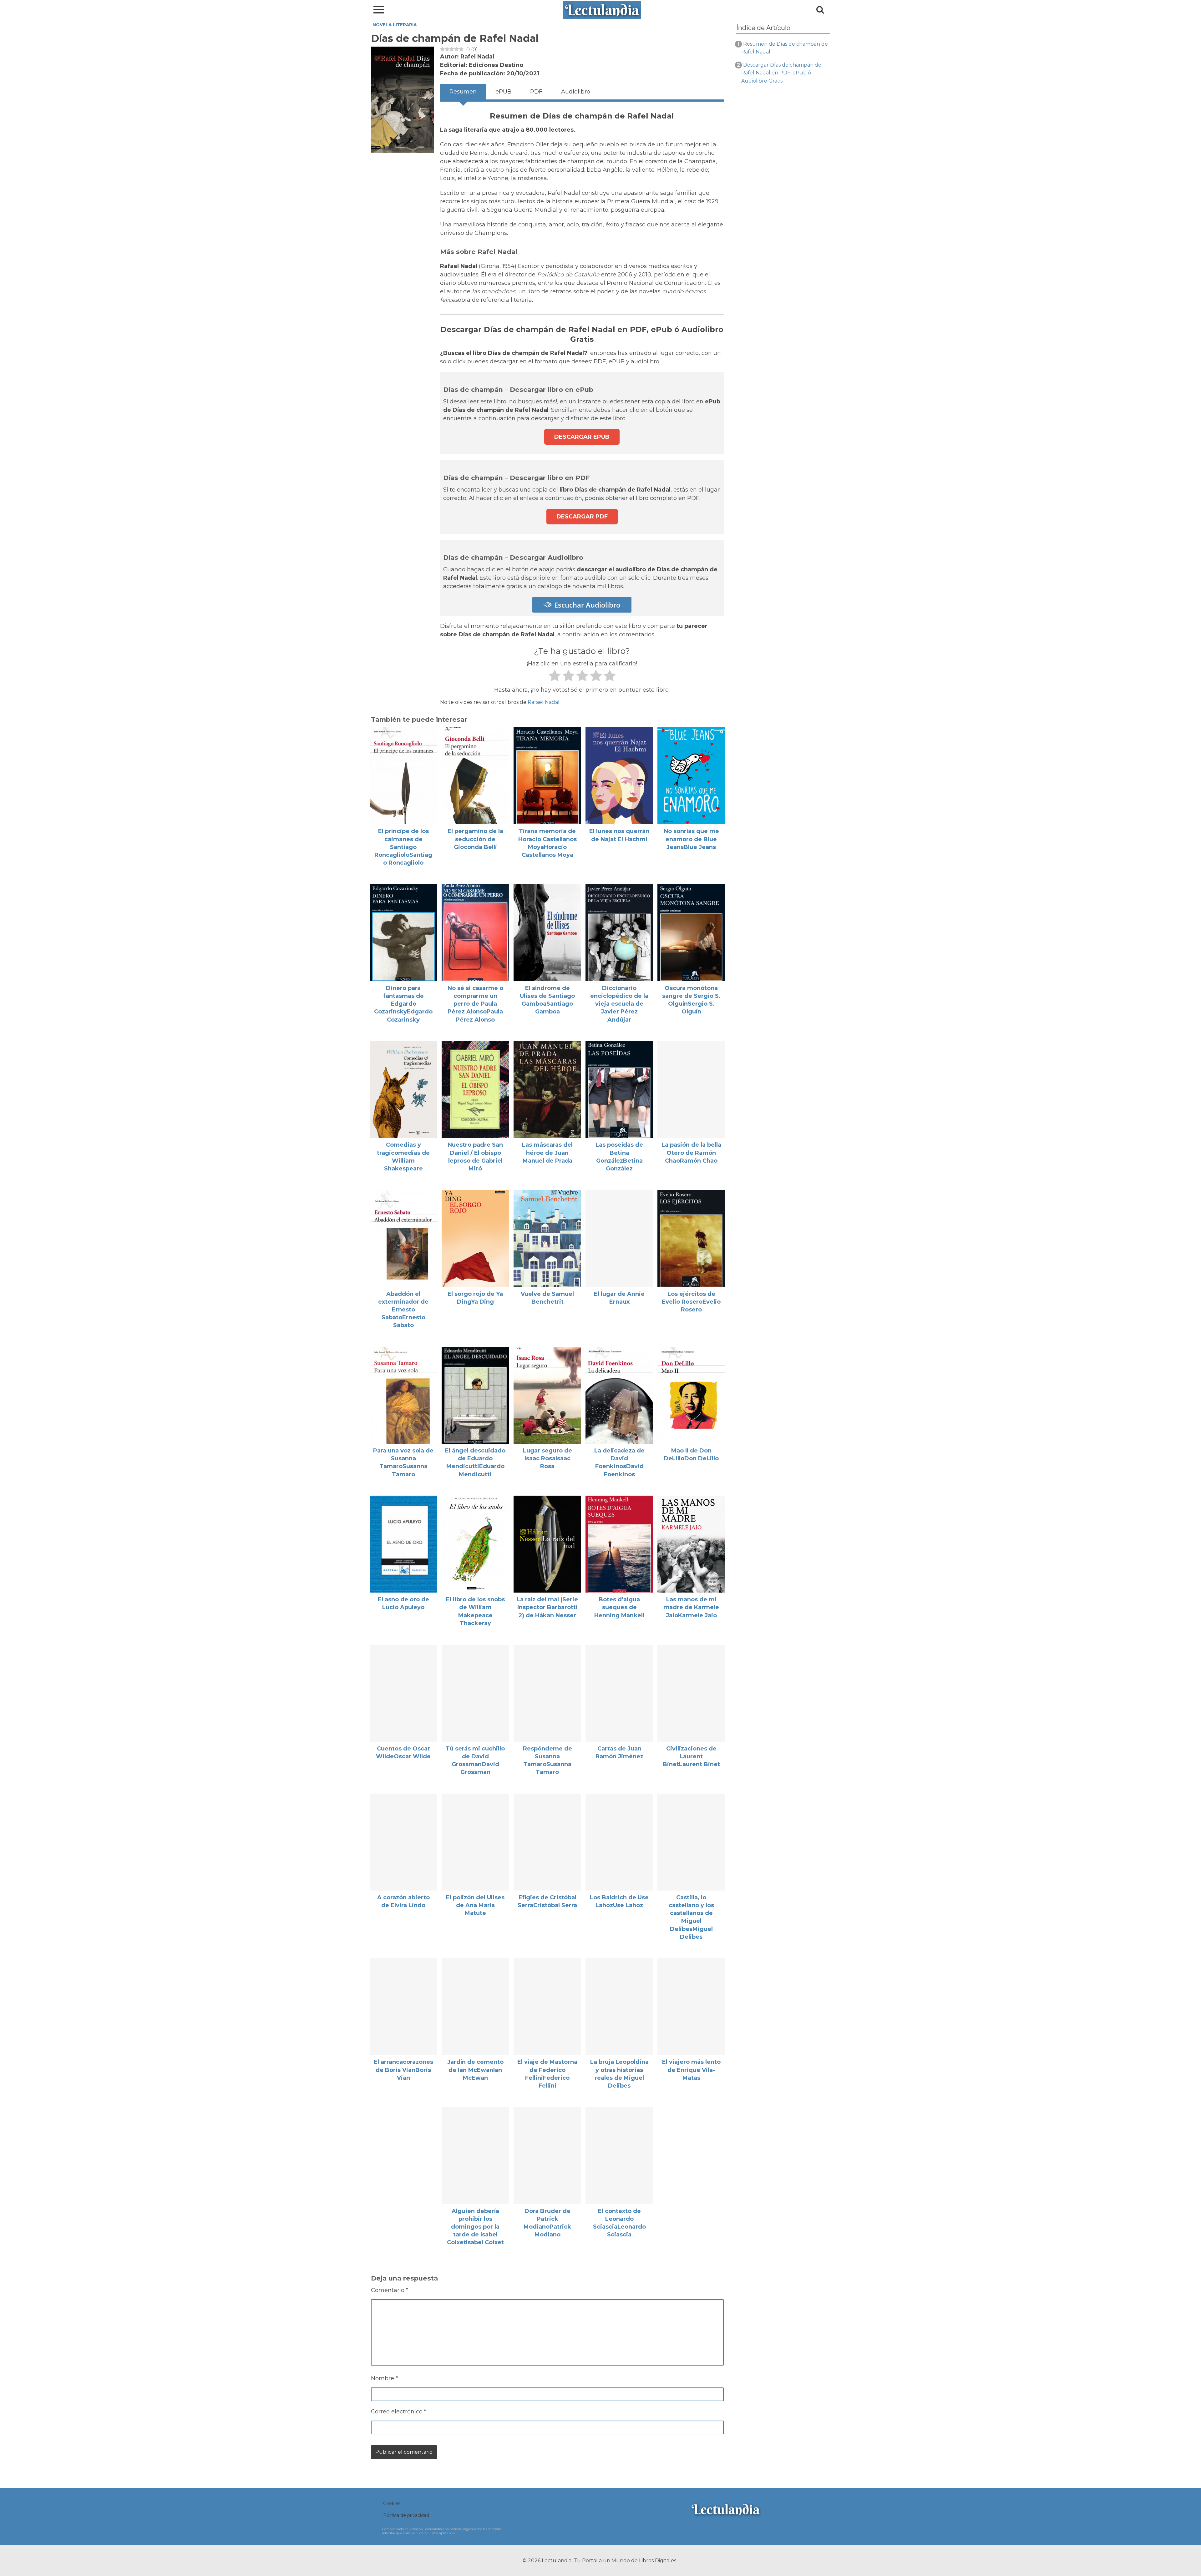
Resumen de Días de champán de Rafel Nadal (785, 48)
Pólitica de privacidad (406, 2515)
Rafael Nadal (544, 702)
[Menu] (379, 10)
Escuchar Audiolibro (586, 605)
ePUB (503, 92)
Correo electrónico (399, 2412)
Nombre (384, 2378)
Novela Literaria (395, 25)
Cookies (392, 2503)
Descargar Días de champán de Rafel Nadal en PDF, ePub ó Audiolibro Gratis (781, 73)
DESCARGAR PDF (582, 517)
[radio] (554, 677)
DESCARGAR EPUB (582, 437)
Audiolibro (576, 92)
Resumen (463, 92)
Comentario (390, 2290)
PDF (536, 92)
